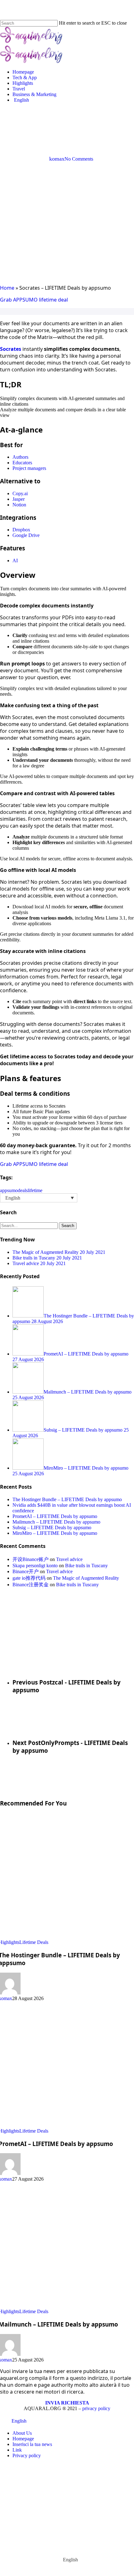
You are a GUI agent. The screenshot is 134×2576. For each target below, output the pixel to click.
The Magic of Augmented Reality (86, 1578)
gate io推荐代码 (29, 1578)
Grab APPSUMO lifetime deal (34, 300)
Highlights (48, 125)
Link (17, 2450)
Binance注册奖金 (31, 1585)
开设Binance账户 (31, 1559)
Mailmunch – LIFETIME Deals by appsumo (56, 1522)
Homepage (23, 2439)
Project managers (29, 468)
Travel (57, 2499)
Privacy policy (27, 2455)
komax (57, 159)
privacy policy (96, 2408)
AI (15, 561)
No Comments (79, 159)
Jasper (19, 499)
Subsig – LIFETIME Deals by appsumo (52, 1527)
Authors (20, 457)
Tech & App (65, 2480)
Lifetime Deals (82, 125)
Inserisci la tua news (32, 2444)
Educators (22, 463)
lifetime (35, 1190)
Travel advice (69, 1559)
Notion (19, 505)
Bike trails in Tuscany (86, 1566)
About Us (22, 2433)
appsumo (9, 1190)
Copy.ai (20, 493)
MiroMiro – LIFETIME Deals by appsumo (55, 1533)
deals (23, 1190)
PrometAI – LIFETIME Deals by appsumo (55, 1516)
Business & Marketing (82, 2508)
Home (7, 288)
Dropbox (21, 530)
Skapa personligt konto (35, 1566)
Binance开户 (26, 1571)
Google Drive (26, 535)
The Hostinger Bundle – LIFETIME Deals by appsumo (67, 1499)
